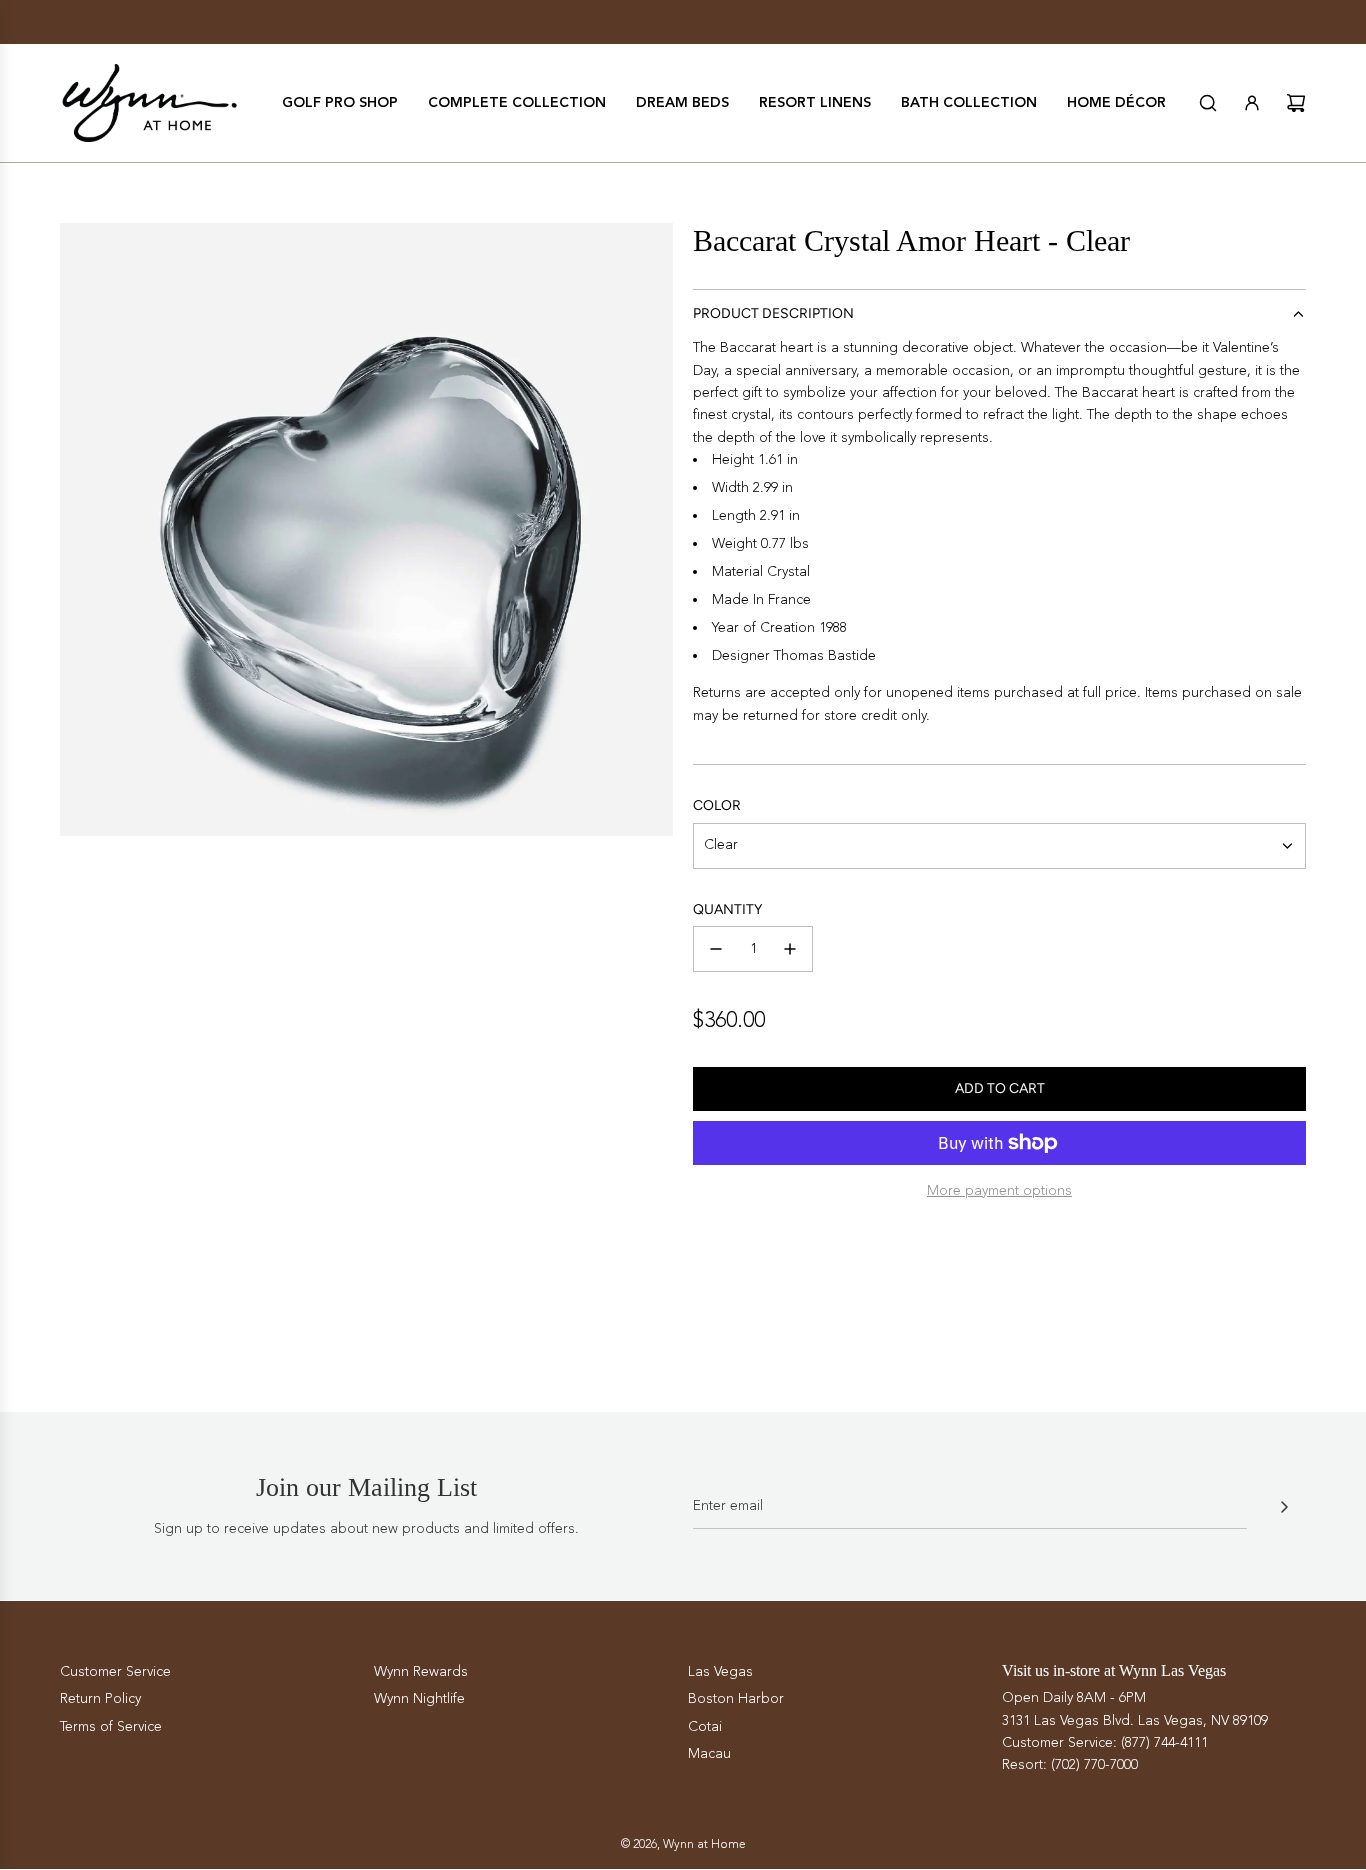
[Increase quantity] (790, 949)
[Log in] (1252, 103)
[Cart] (1296, 103)
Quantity (727, 909)
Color (717, 805)
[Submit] (1284, 1507)
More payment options (999, 1190)
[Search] (1208, 103)
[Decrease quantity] (716, 949)
